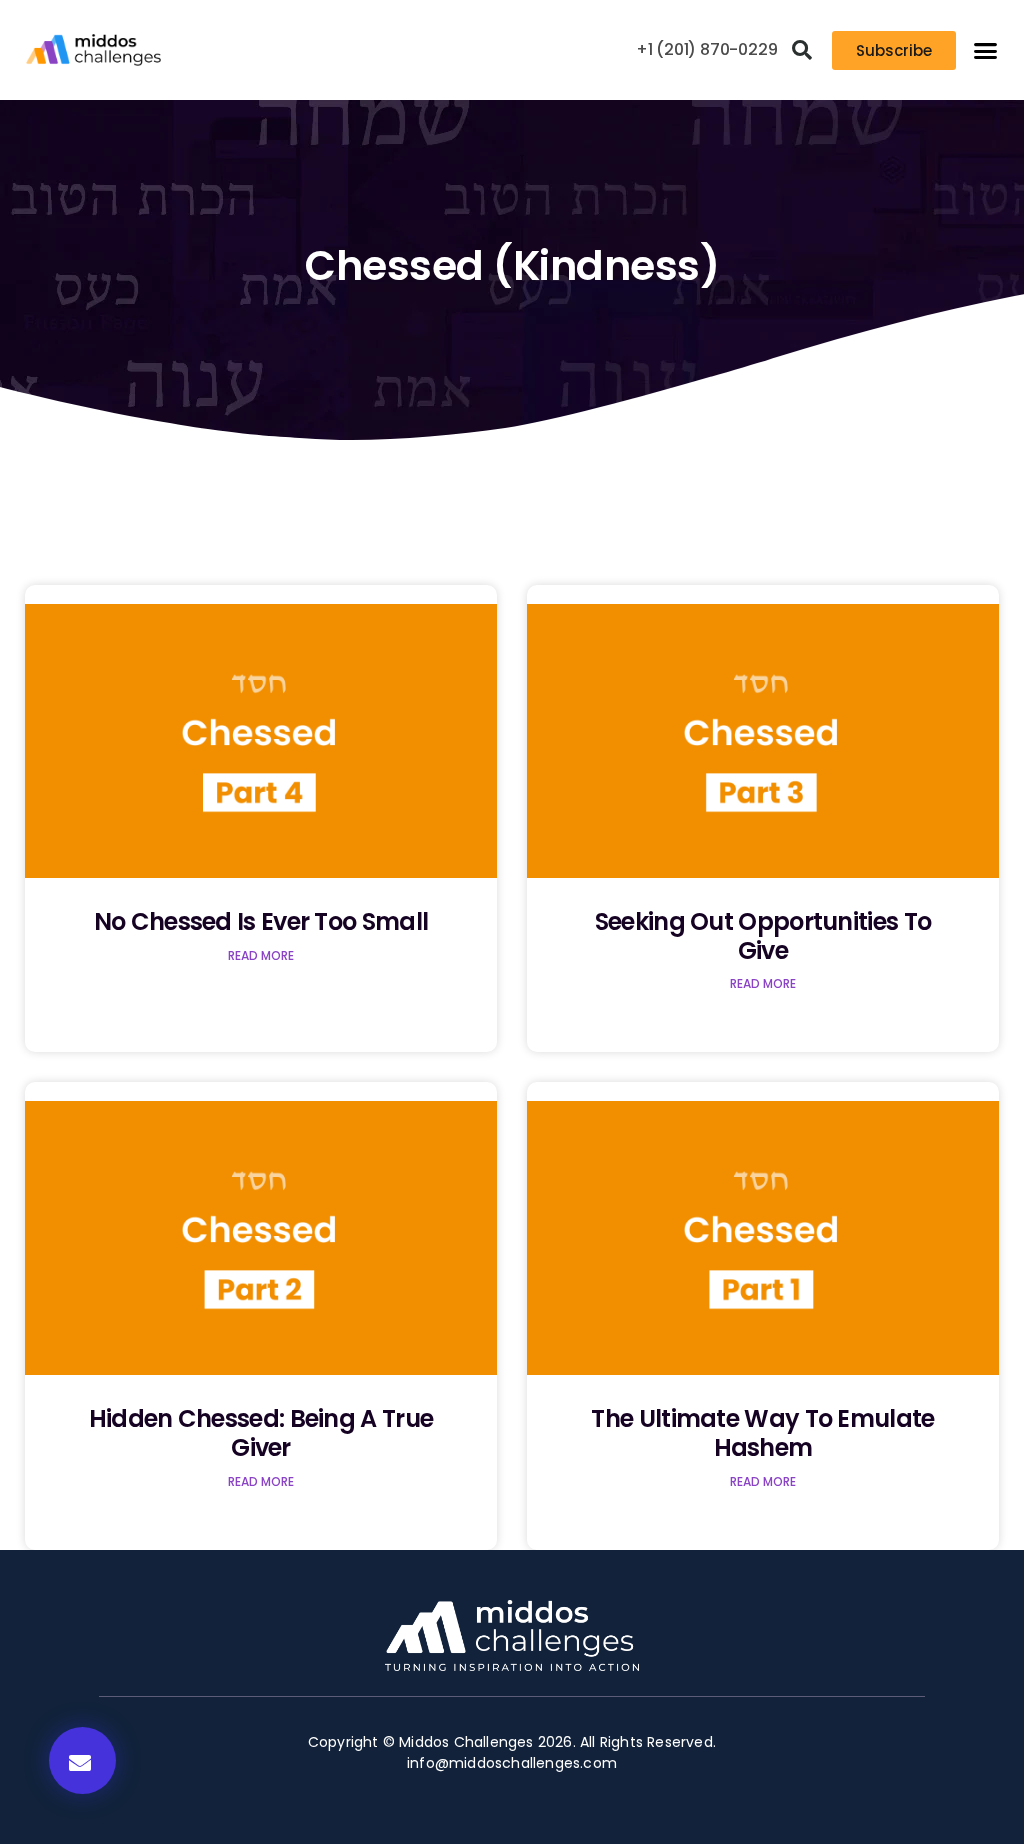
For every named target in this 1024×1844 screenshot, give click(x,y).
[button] (802, 50)
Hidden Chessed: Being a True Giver (261, 1433)
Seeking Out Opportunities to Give (763, 936)
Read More (261, 955)
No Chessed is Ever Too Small (261, 921)
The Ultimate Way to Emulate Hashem (762, 1433)
